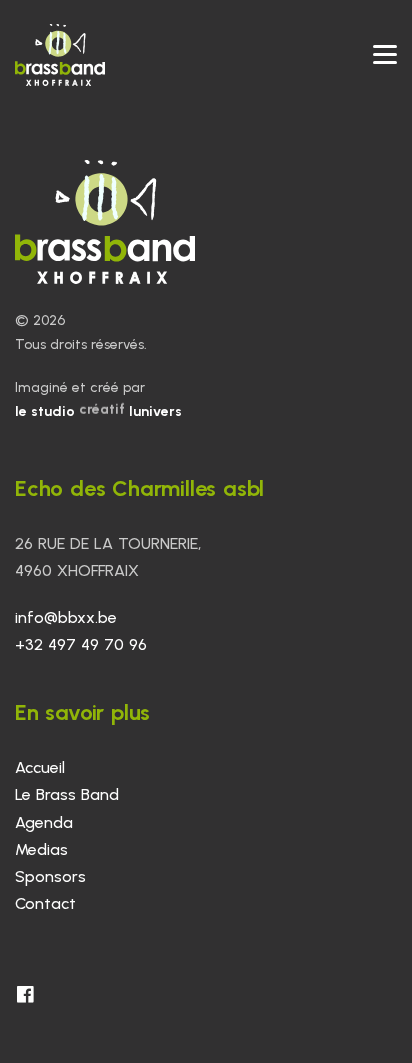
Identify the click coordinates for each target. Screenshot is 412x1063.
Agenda (44, 822)
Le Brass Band (67, 794)
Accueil (40, 767)
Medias (41, 849)
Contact (45, 903)
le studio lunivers (98, 411)
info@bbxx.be (66, 617)
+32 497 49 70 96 (81, 644)
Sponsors (50, 876)
